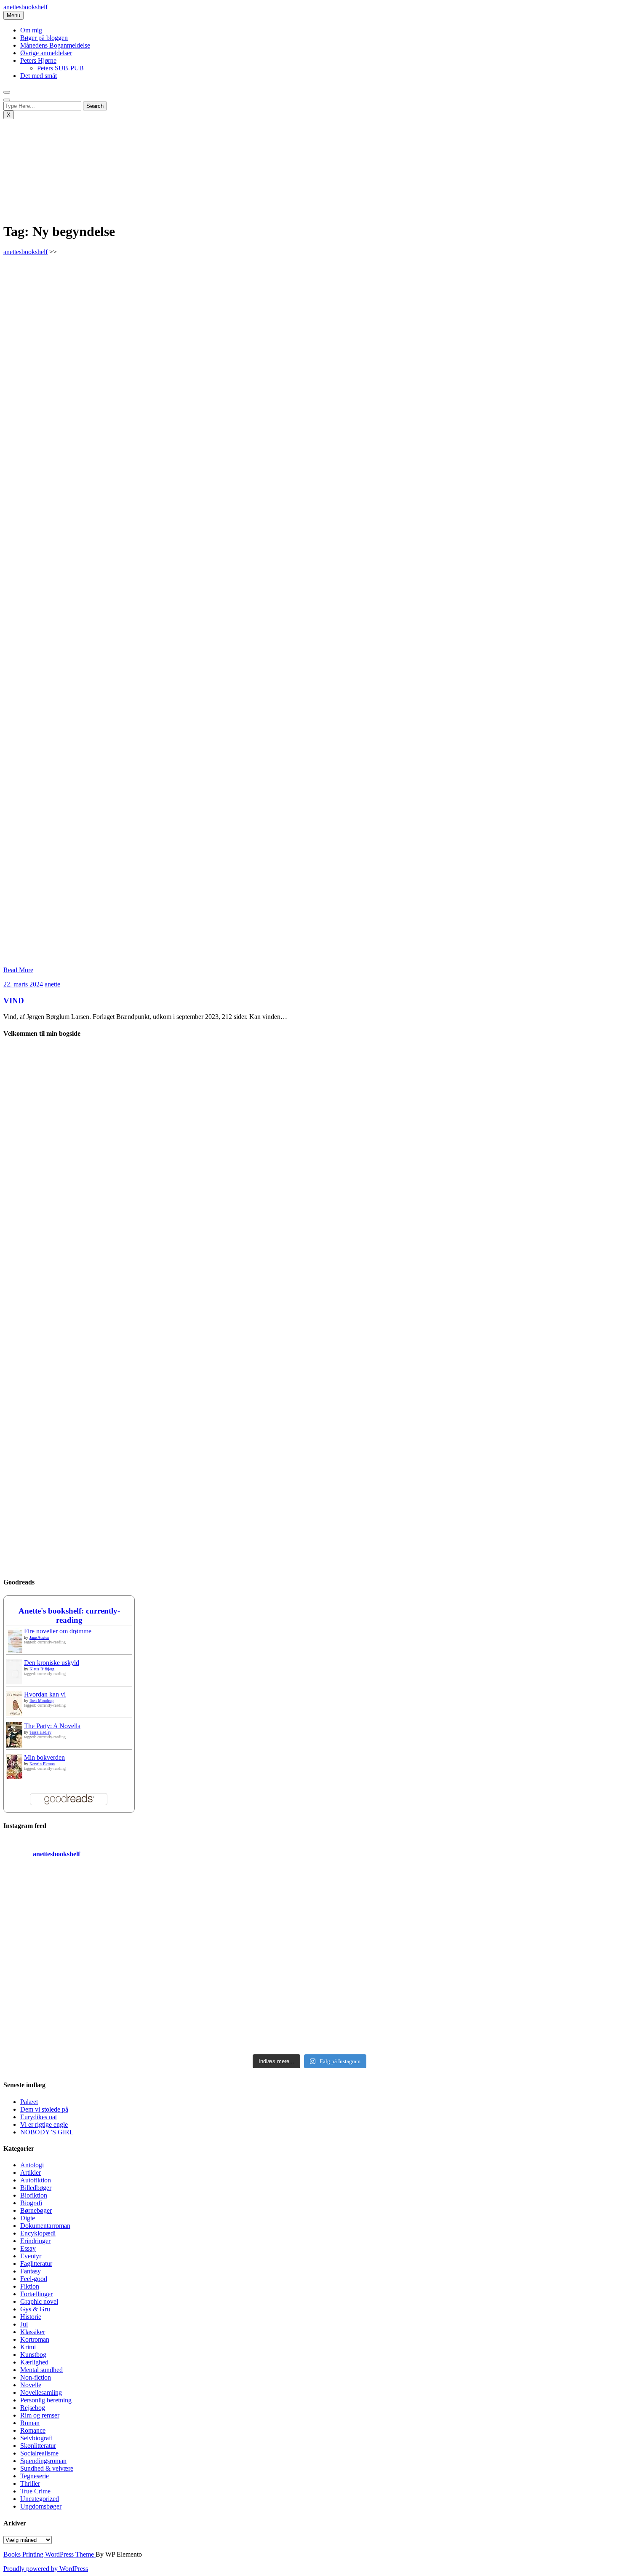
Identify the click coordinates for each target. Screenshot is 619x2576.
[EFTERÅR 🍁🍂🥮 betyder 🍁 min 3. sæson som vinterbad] (541, 2005)
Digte (28, 2218)
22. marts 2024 (23, 984)
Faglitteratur (36, 2264)
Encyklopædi (38, 2233)
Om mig (31, 30)
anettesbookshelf (25, 7)
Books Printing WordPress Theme (49, 2554)
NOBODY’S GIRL (47, 2132)
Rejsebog (33, 2408)
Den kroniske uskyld (52, 1663)
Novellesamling (41, 2392)
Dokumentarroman (45, 2226)
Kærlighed (34, 2362)
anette (52, 984)
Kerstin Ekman (42, 1764)
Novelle (31, 2385)
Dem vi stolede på (44, 2109)
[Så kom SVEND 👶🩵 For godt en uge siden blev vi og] (232, 2005)
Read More (18, 970)
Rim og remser (40, 2415)
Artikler (31, 2173)
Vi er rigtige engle (44, 2124)
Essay (28, 2248)
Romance (33, 2430)
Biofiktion (34, 2195)
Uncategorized (40, 2499)
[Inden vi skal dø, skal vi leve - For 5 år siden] (78, 1917)
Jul (24, 2324)
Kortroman (35, 2339)
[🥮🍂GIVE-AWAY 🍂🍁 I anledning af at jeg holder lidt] (78, 2005)
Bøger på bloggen (44, 38)
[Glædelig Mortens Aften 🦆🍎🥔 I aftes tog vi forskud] (387, 1917)
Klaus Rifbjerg (42, 1669)
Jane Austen (39, 1637)
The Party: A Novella (52, 1726)
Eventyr (31, 2256)
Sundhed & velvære (47, 2468)
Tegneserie (35, 2476)
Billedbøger (36, 2188)
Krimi (28, 2347)
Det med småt (39, 76)
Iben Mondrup (41, 1701)
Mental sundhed (41, 2370)
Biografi (31, 2203)
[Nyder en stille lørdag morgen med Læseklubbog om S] (232, 1917)
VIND (14, 1001)
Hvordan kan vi (45, 1694)
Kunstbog (33, 2355)
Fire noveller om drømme (58, 1631)
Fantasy (31, 2271)
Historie (31, 2317)
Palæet (29, 2102)
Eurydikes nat (39, 2117)
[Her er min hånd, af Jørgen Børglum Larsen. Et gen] (541, 1917)
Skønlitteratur (38, 2446)
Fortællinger (36, 2294)
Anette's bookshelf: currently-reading (69, 1615)
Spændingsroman (43, 2461)
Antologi (32, 2165)
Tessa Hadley (40, 1732)
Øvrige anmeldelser (46, 53)
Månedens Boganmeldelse (55, 45)
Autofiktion (36, 2180)
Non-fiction (36, 2377)
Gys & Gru (35, 2309)
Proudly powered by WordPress (46, 2569)
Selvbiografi (36, 2438)
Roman (30, 2423)
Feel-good (34, 2279)
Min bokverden (44, 1757)
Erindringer (35, 2241)
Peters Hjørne (38, 60)
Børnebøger (36, 2210)
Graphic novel (39, 2301)
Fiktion (30, 2286)
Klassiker (33, 2332)
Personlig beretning (46, 2400)
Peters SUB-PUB (60, 68)
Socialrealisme (39, 2453)
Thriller (30, 2484)
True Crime (35, 2491)
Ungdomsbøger (41, 2506)
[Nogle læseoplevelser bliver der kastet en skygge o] (387, 2005)
